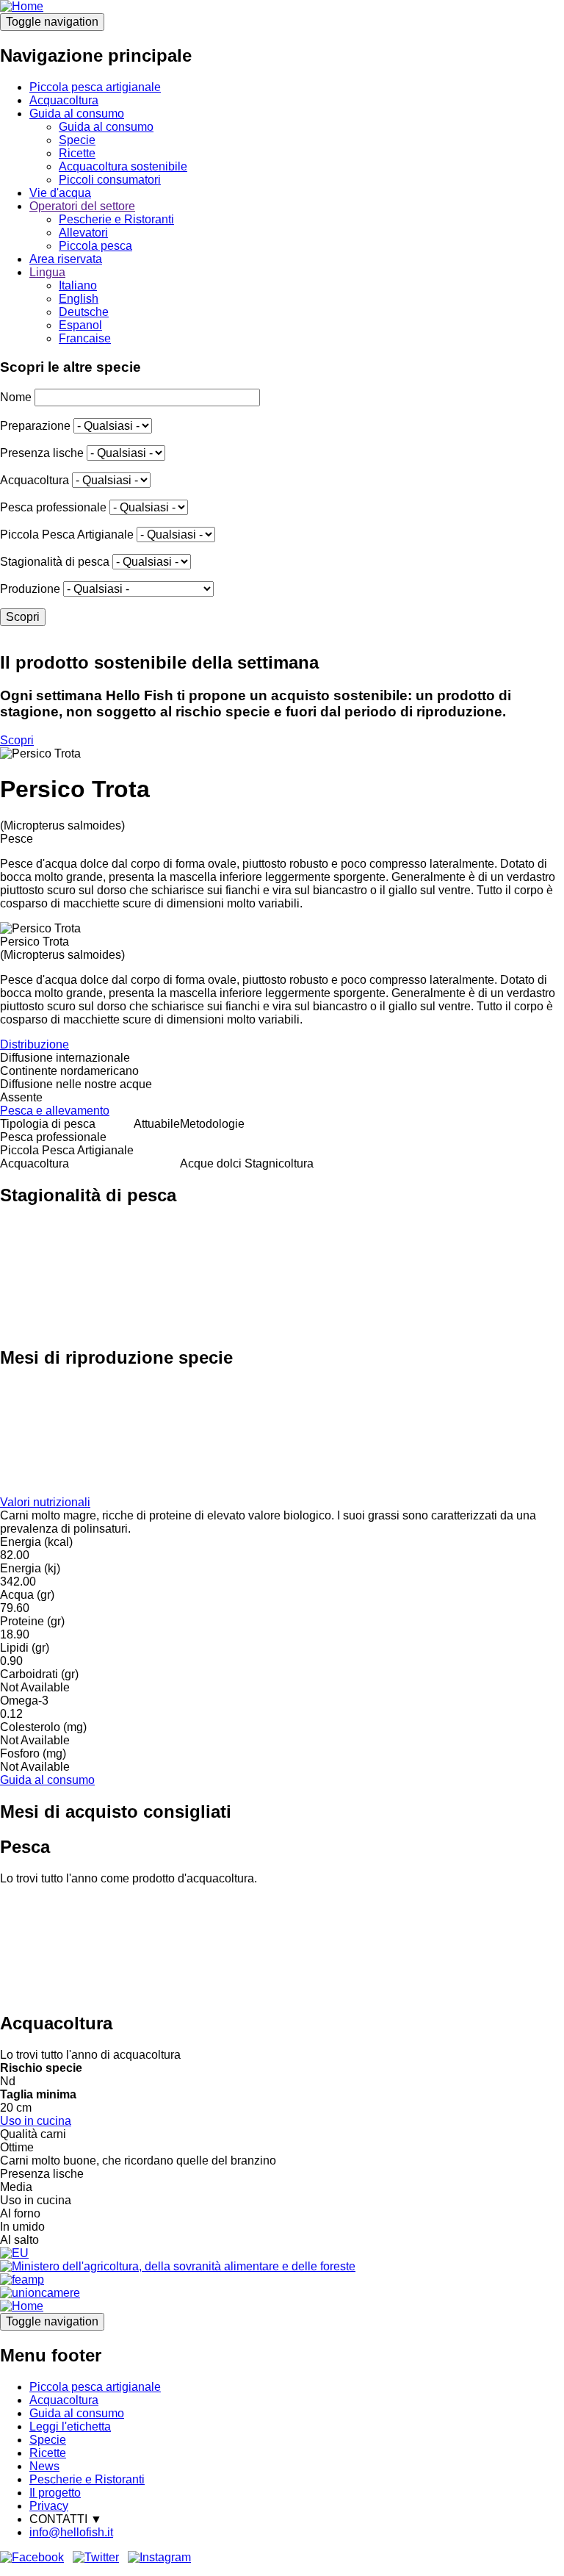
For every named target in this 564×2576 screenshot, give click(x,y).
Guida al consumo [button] (47, 1780)
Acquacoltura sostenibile (123, 166)
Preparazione (35, 426)
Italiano (78, 285)
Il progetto (55, 2493)
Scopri (17, 740)
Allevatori (83, 233)
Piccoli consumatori (110, 180)
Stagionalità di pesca (55, 562)
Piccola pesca (95, 246)
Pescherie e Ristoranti (116, 219)
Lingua (47, 272)
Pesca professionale (53, 507)
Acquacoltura (64, 100)
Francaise (85, 338)
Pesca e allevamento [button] (55, 1111)
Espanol (80, 325)
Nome (16, 397)
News (44, 2466)
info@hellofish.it (71, 2532)
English (79, 299)
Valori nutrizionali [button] (45, 1502)
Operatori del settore (82, 206)
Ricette (77, 153)
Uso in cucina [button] (36, 2121)
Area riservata (66, 259)
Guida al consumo (77, 114)
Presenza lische (42, 453)
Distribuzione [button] (35, 1044)
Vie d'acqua (60, 193)
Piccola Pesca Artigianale (67, 535)
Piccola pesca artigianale (95, 87)
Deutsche (84, 312)
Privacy (49, 2506)
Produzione (30, 589)
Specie (77, 140)
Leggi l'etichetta (70, 2426)
